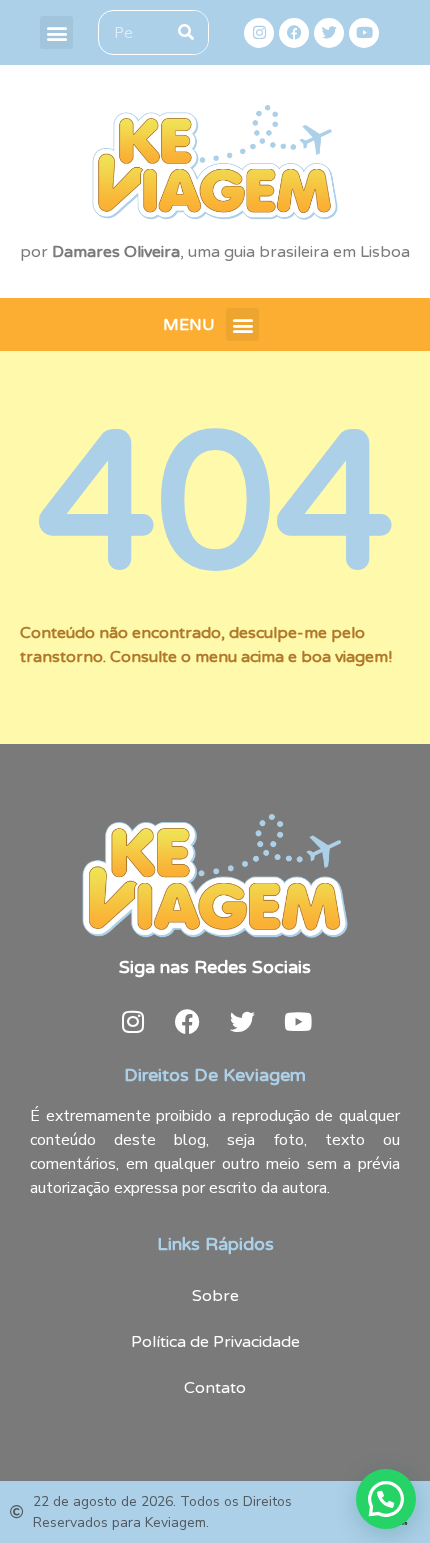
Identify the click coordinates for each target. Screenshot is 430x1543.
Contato (215, 1388)
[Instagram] (259, 33)
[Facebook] (294, 33)
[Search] (185, 32)
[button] (56, 32)
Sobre (215, 1296)
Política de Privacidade (215, 1342)
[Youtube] (364, 33)
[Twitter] (329, 33)
